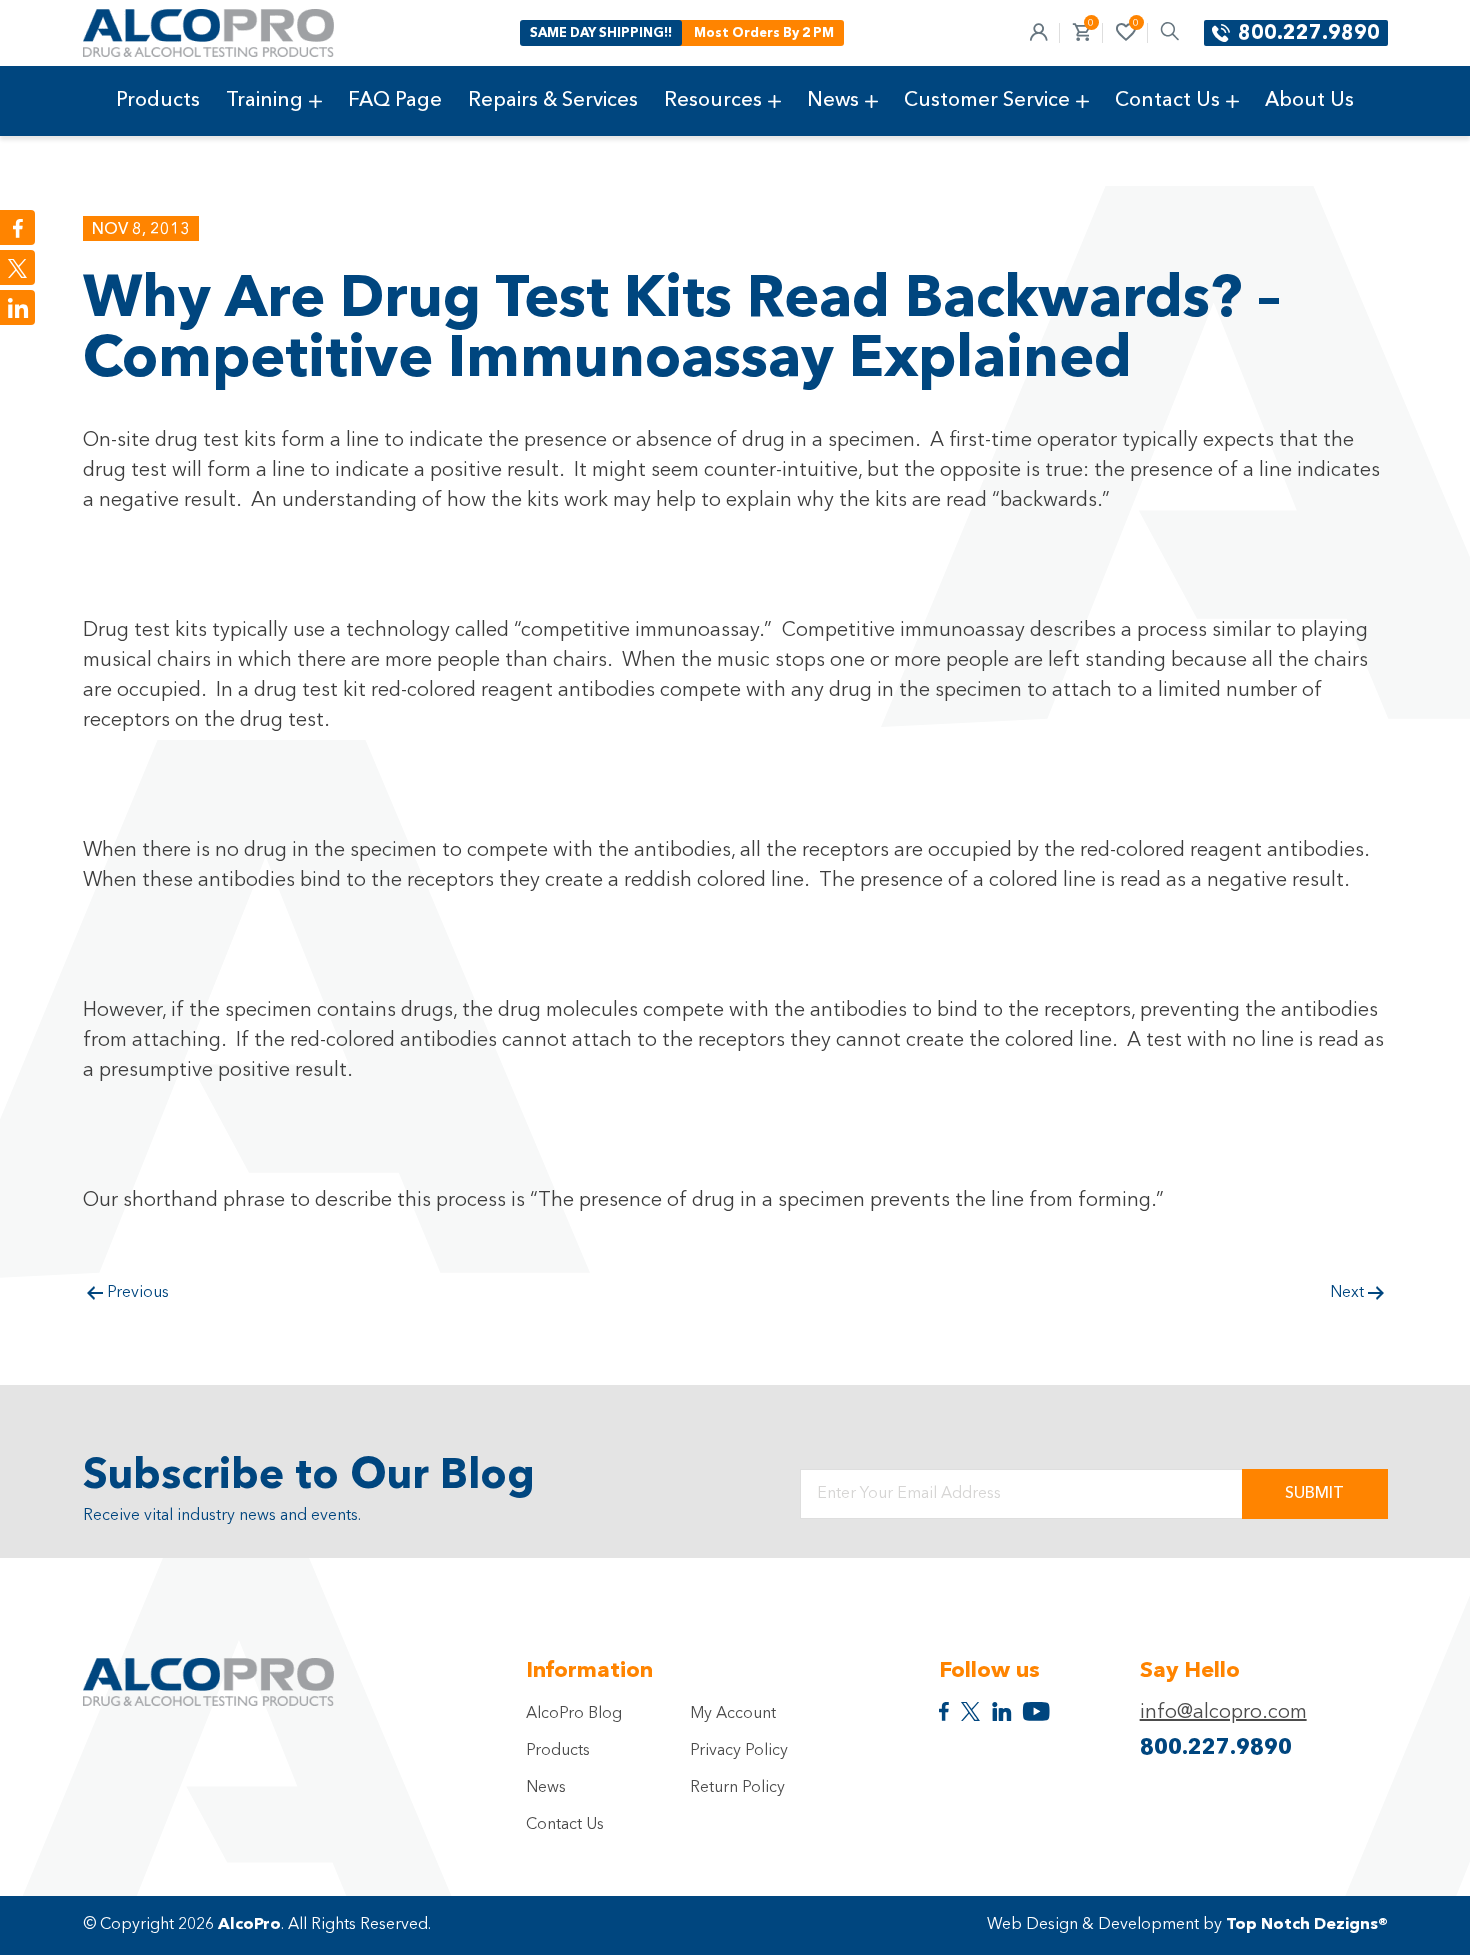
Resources (713, 101)
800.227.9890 (1309, 34)
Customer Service (987, 101)
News (833, 101)
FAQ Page (395, 101)
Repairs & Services (553, 101)
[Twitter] (17, 267)
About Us (1309, 101)
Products (158, 101)
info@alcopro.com (1223, 1713)
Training (264, 101)
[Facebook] (17, 227)
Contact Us (1167, 101)
